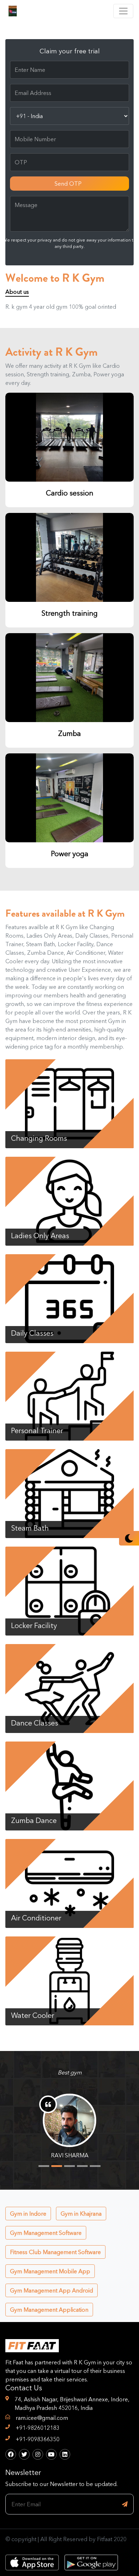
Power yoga (70, 854)
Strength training (69, 613)
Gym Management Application (49, 2310)
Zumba (69, 733)
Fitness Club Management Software (55, 2252)
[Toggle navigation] (123, 11)
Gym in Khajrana (81, 2214)
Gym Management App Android (52, 2290)
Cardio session (70, 493)
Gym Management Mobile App (50, 2271)
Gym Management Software (46, 2233)
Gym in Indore (28, 2214)
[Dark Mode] (129, 1538)
